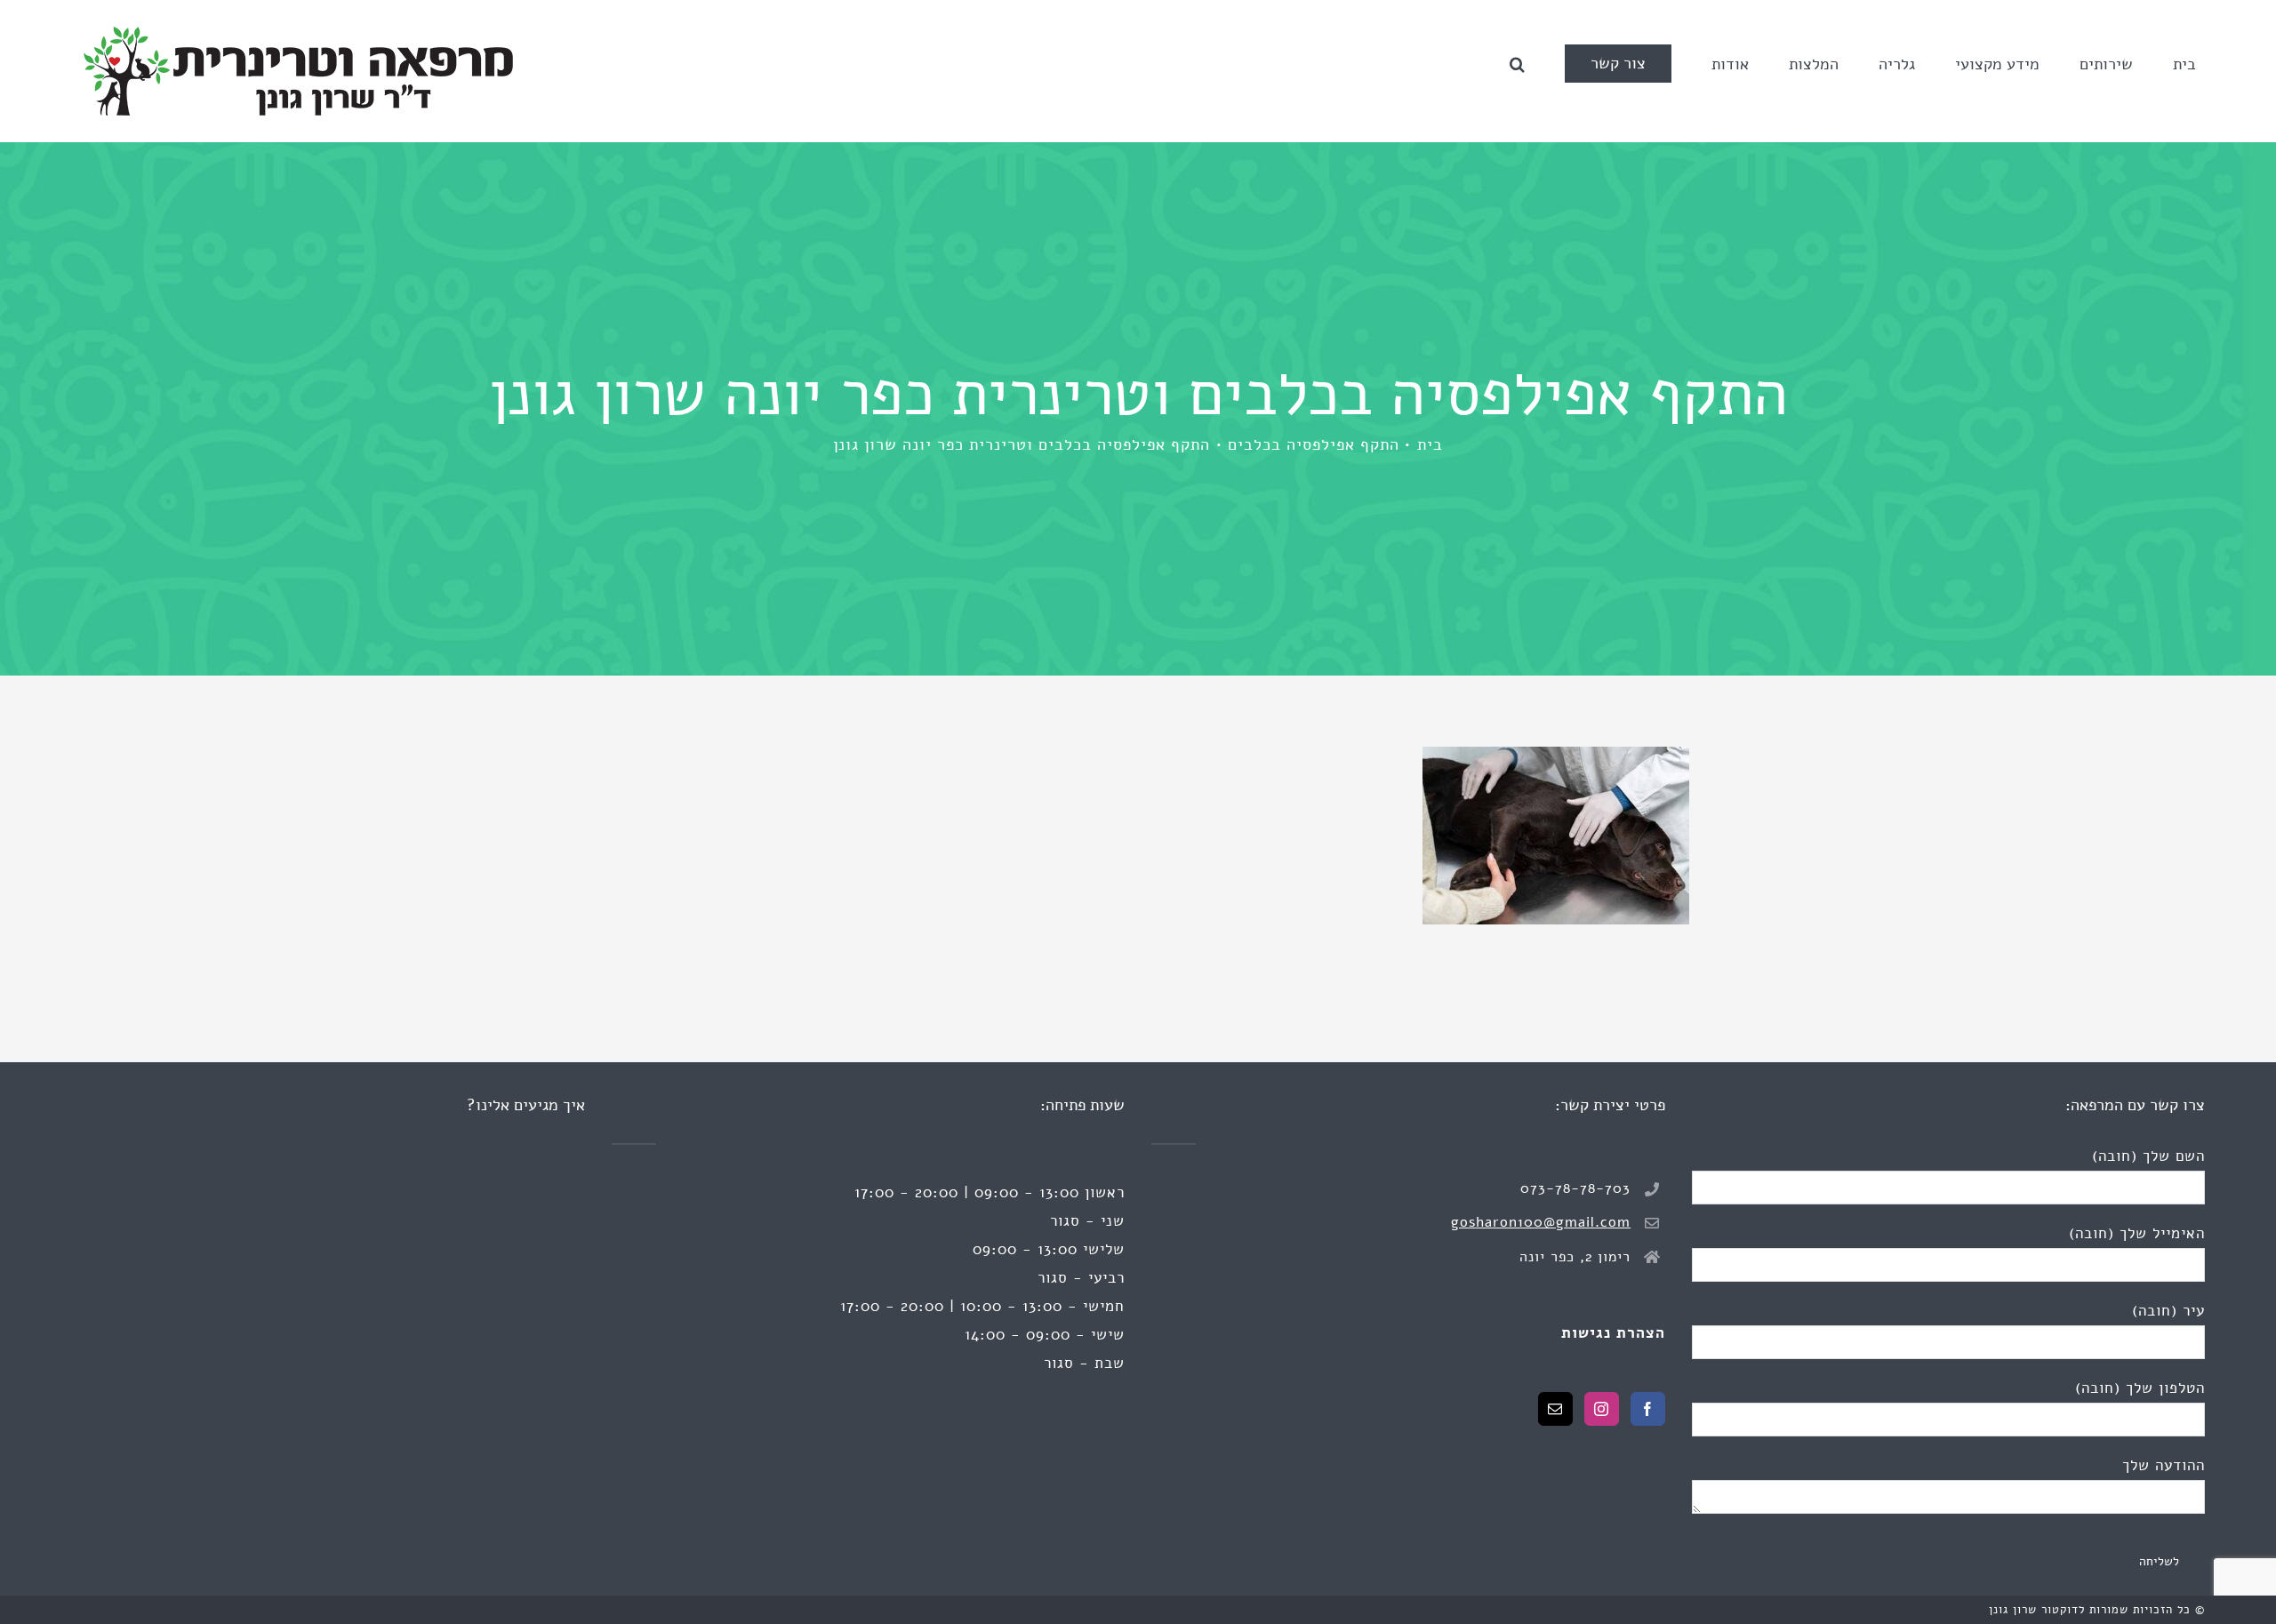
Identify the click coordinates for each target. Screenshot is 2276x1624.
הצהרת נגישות (1613, 1333)
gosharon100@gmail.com (1541, 1222)
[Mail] (1555, 1409)
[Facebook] (1648, 1409)
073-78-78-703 (1575, 1188)
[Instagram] (1602, 1409)
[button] (1517, 64)
